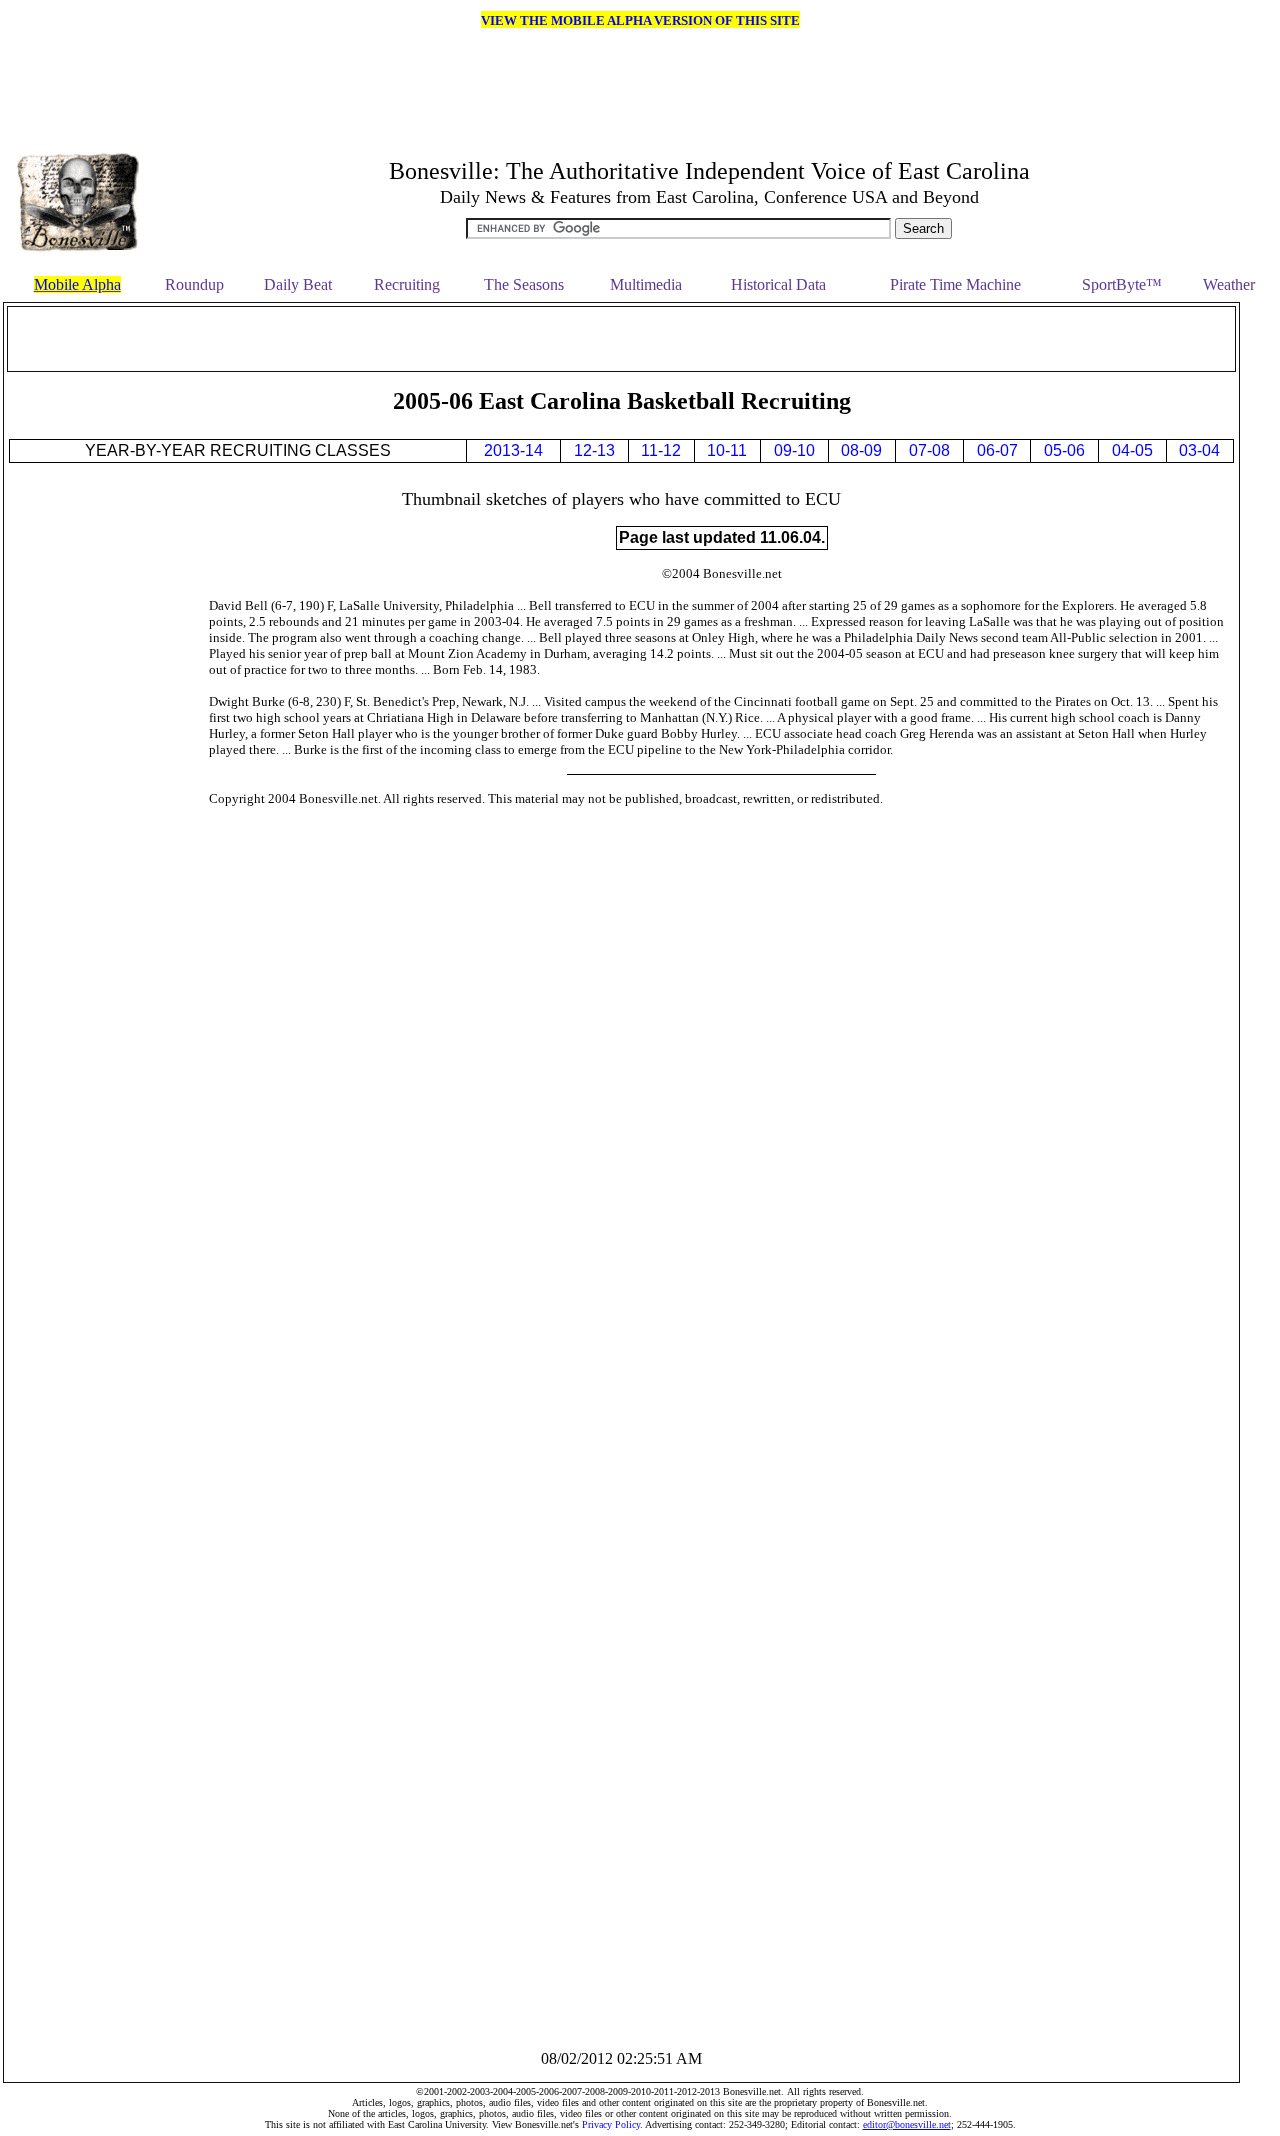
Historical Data (778, 284)
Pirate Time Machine (955, 284)
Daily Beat (298, 284)
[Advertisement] (622, 339)
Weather (1229, 284)
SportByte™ (1122, 284)
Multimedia (646, 284)
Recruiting (407, 284)
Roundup (194, 284)
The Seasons (524, 284)
